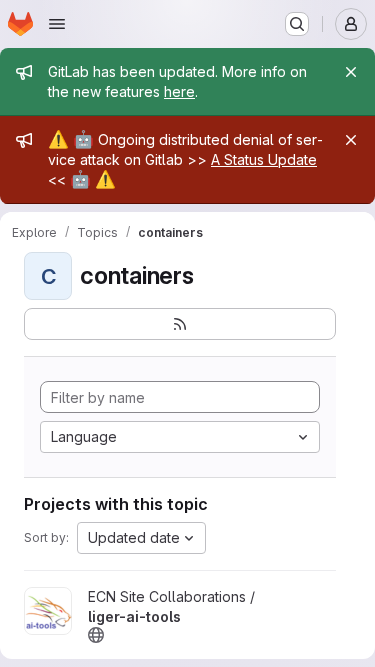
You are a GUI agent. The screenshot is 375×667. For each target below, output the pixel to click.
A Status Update (264, 159)
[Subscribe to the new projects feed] (180, 324)
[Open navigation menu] (57, 24)
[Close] (351, 72)
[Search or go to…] (297, 24)
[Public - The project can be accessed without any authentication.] (96, 635)
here (179, 91)
